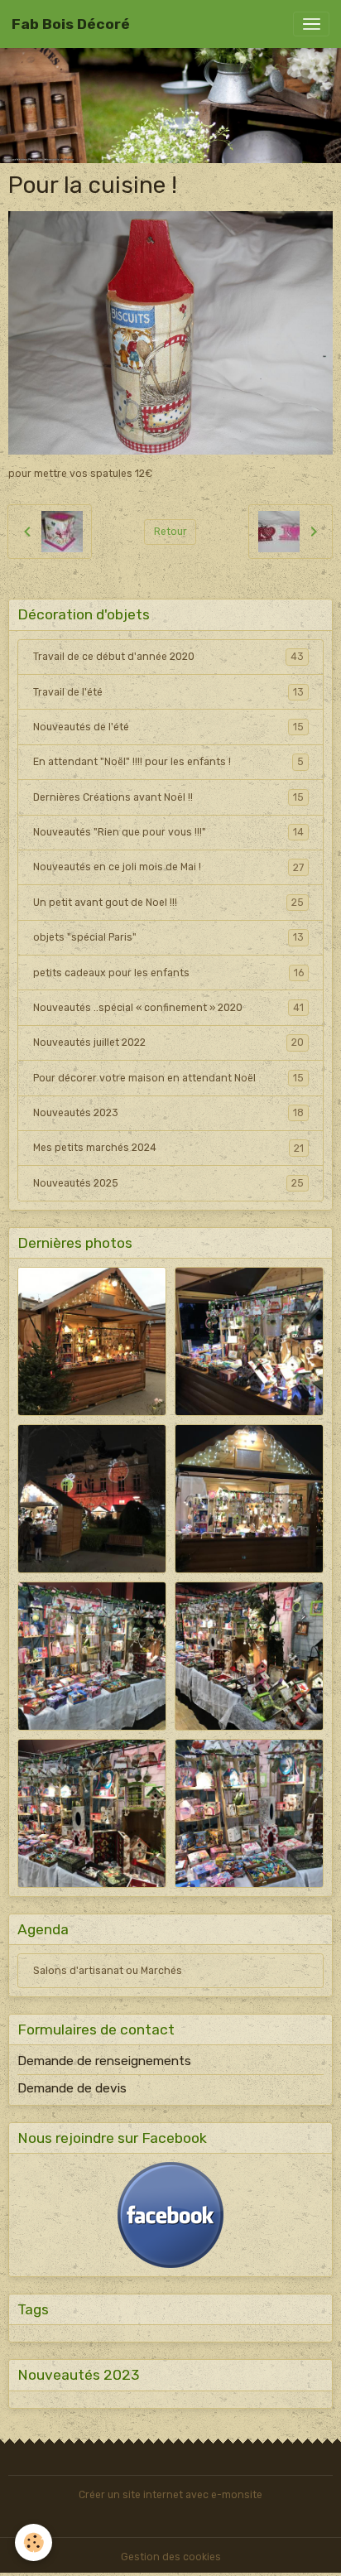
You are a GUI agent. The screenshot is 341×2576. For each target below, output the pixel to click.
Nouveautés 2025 (168, 1183)
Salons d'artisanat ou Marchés (108, 1971)
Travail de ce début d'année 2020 (168, 657)
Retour (170, 532)
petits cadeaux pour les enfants (168, 973)
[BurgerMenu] (311, 24)
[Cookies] (34, 2542)
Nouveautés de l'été (168, 727)
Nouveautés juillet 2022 (168, 1042)
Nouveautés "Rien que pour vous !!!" (168, 832)
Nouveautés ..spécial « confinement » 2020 (168, 1008)
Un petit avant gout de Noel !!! (168, 903)
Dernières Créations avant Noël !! (168, 797)
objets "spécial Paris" (168, 937)
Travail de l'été (168, 692)
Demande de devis (72, 2088)
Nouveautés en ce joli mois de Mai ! (168, 867)
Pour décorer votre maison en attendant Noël (168, 1078)
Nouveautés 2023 (168, 1113)
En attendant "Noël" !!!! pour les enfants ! (168, 762)
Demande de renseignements (104, 2061)
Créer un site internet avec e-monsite (170, 2495)
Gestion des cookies (171, 2557)
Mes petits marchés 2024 (168, 1148)
